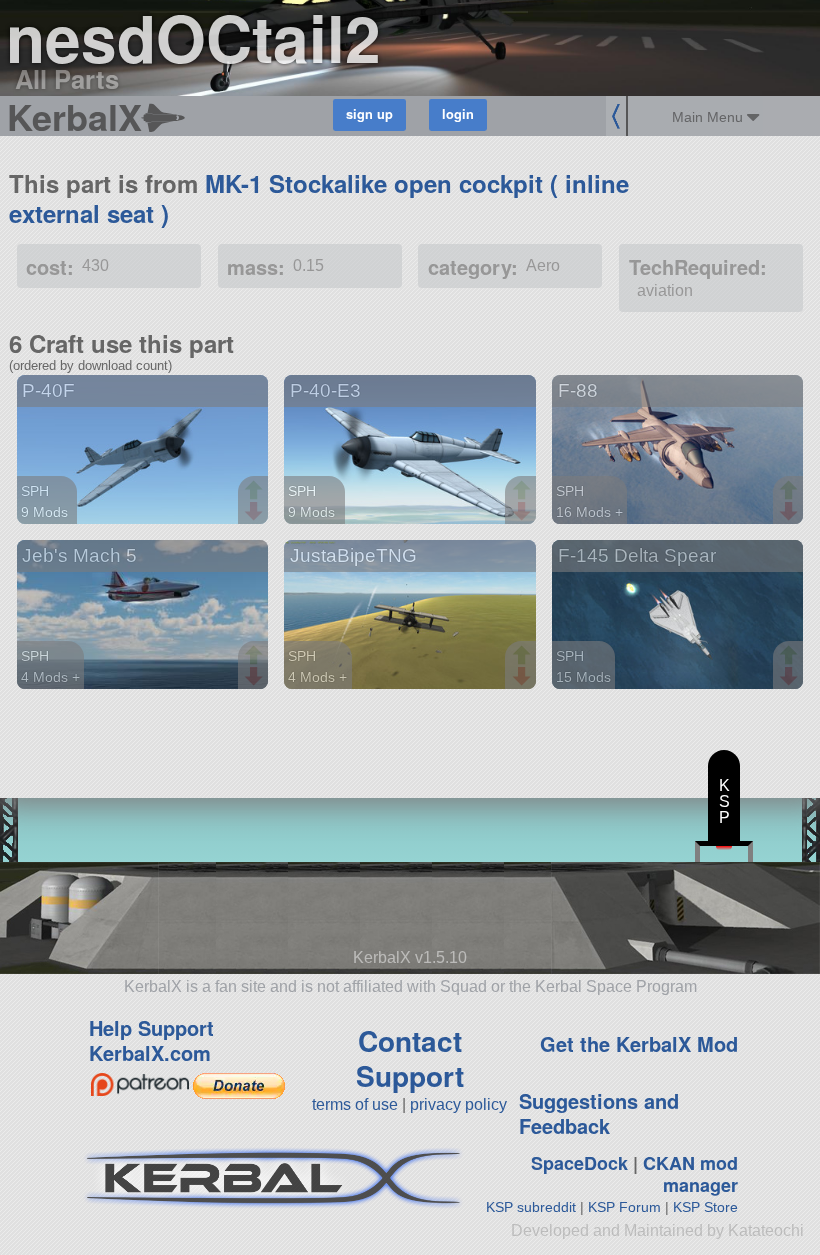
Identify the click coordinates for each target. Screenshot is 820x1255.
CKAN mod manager (690, 1174)
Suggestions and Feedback (599, 1113)
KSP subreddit (531, 1207)
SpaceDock (579, 1163)
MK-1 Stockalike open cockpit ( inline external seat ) (319, 198)
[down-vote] (256, 512)
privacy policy (458, 1104)
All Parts (67, 78)
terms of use (355, 1104)
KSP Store (705, 1207)
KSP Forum (624, 1207)
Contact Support (410, 1058)
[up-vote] (256, 492)
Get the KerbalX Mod (639, 1043)
